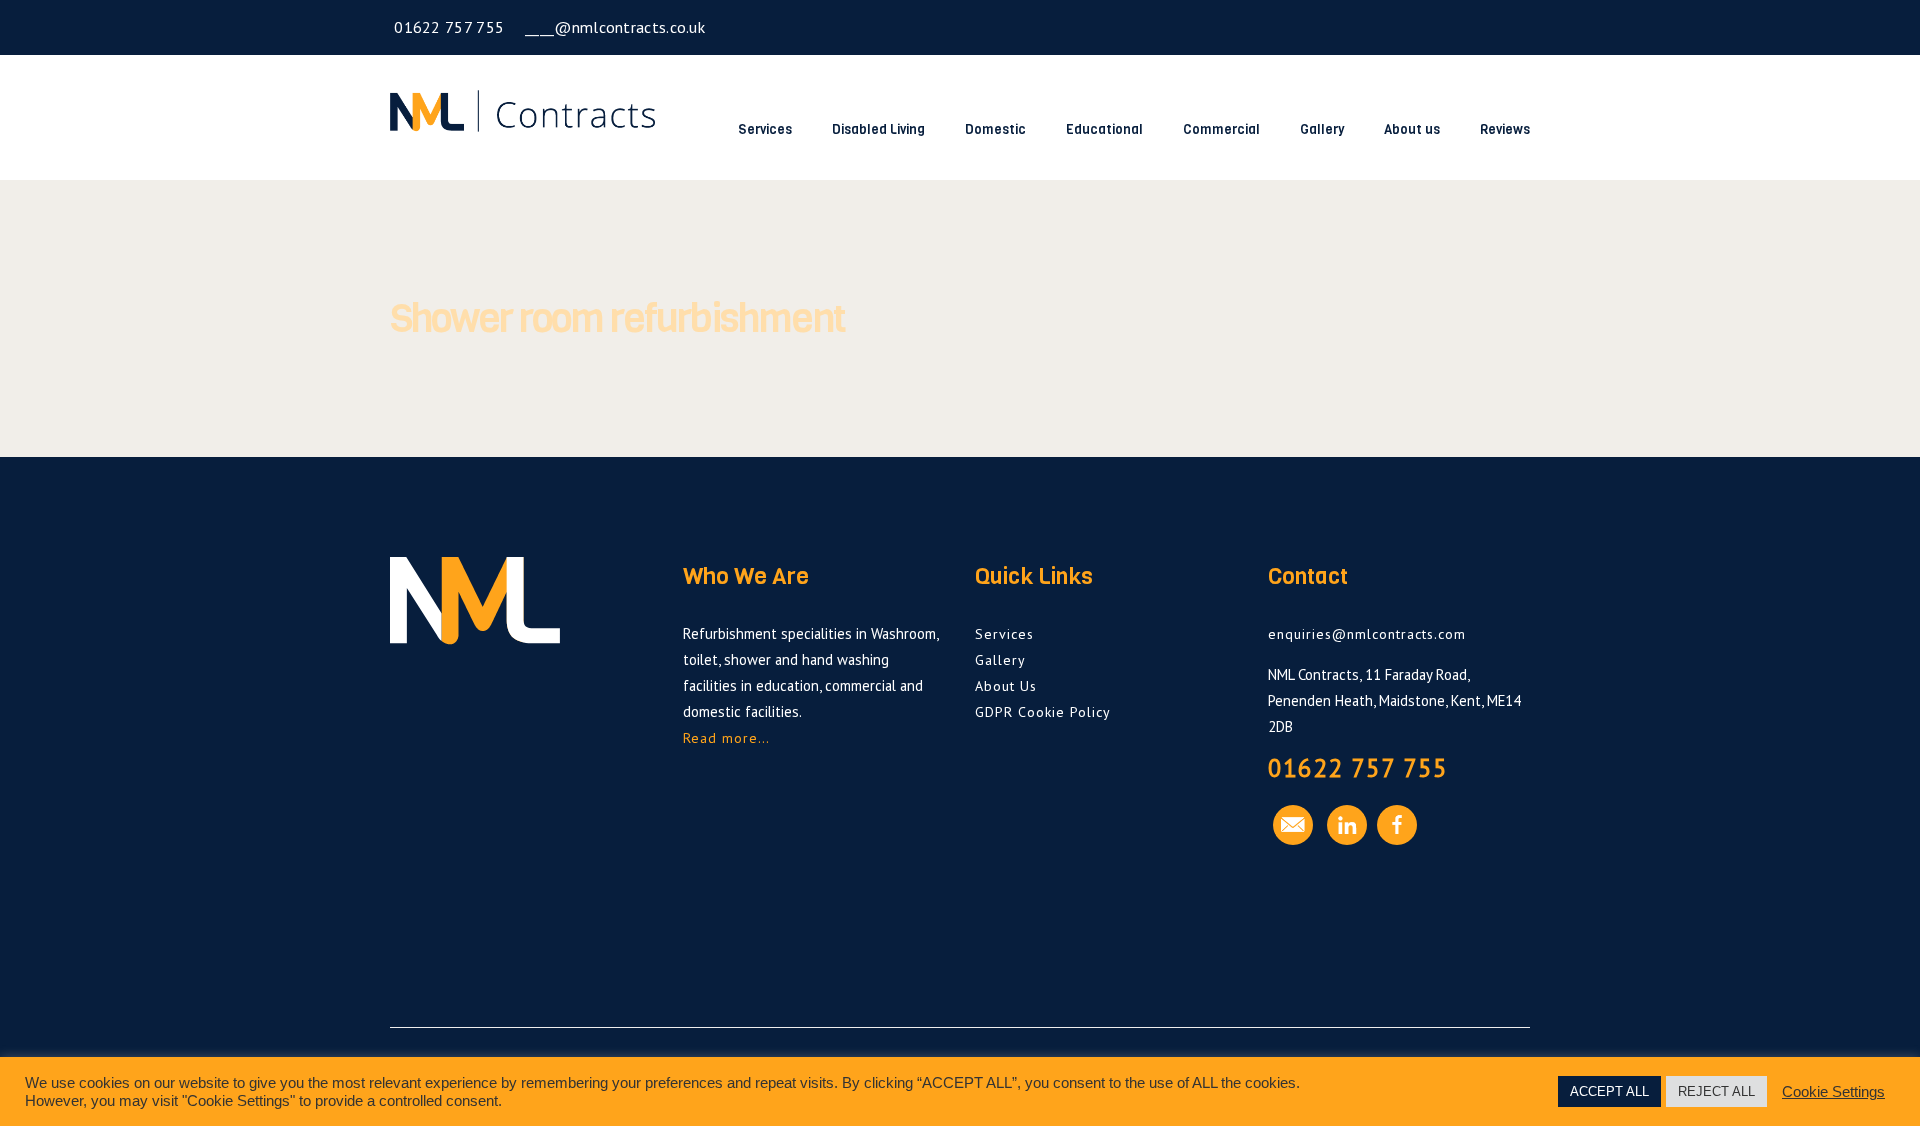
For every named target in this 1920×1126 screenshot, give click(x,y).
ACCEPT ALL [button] (1609, 1091)
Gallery (1322, 129)
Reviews (1505, 129)
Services (765, 129)
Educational (1104, 129)
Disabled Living (878, 129)
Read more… (726, 738)
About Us (1006, 686)
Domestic (995, 129)
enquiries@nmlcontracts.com (1367, 634)
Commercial (1221, 129)
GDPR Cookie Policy (1043, 712)
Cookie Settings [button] (1833, 1092)
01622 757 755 (447, 27)
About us (1412, 129)
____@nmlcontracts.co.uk (613, 27)
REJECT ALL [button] (1716, 1091)
